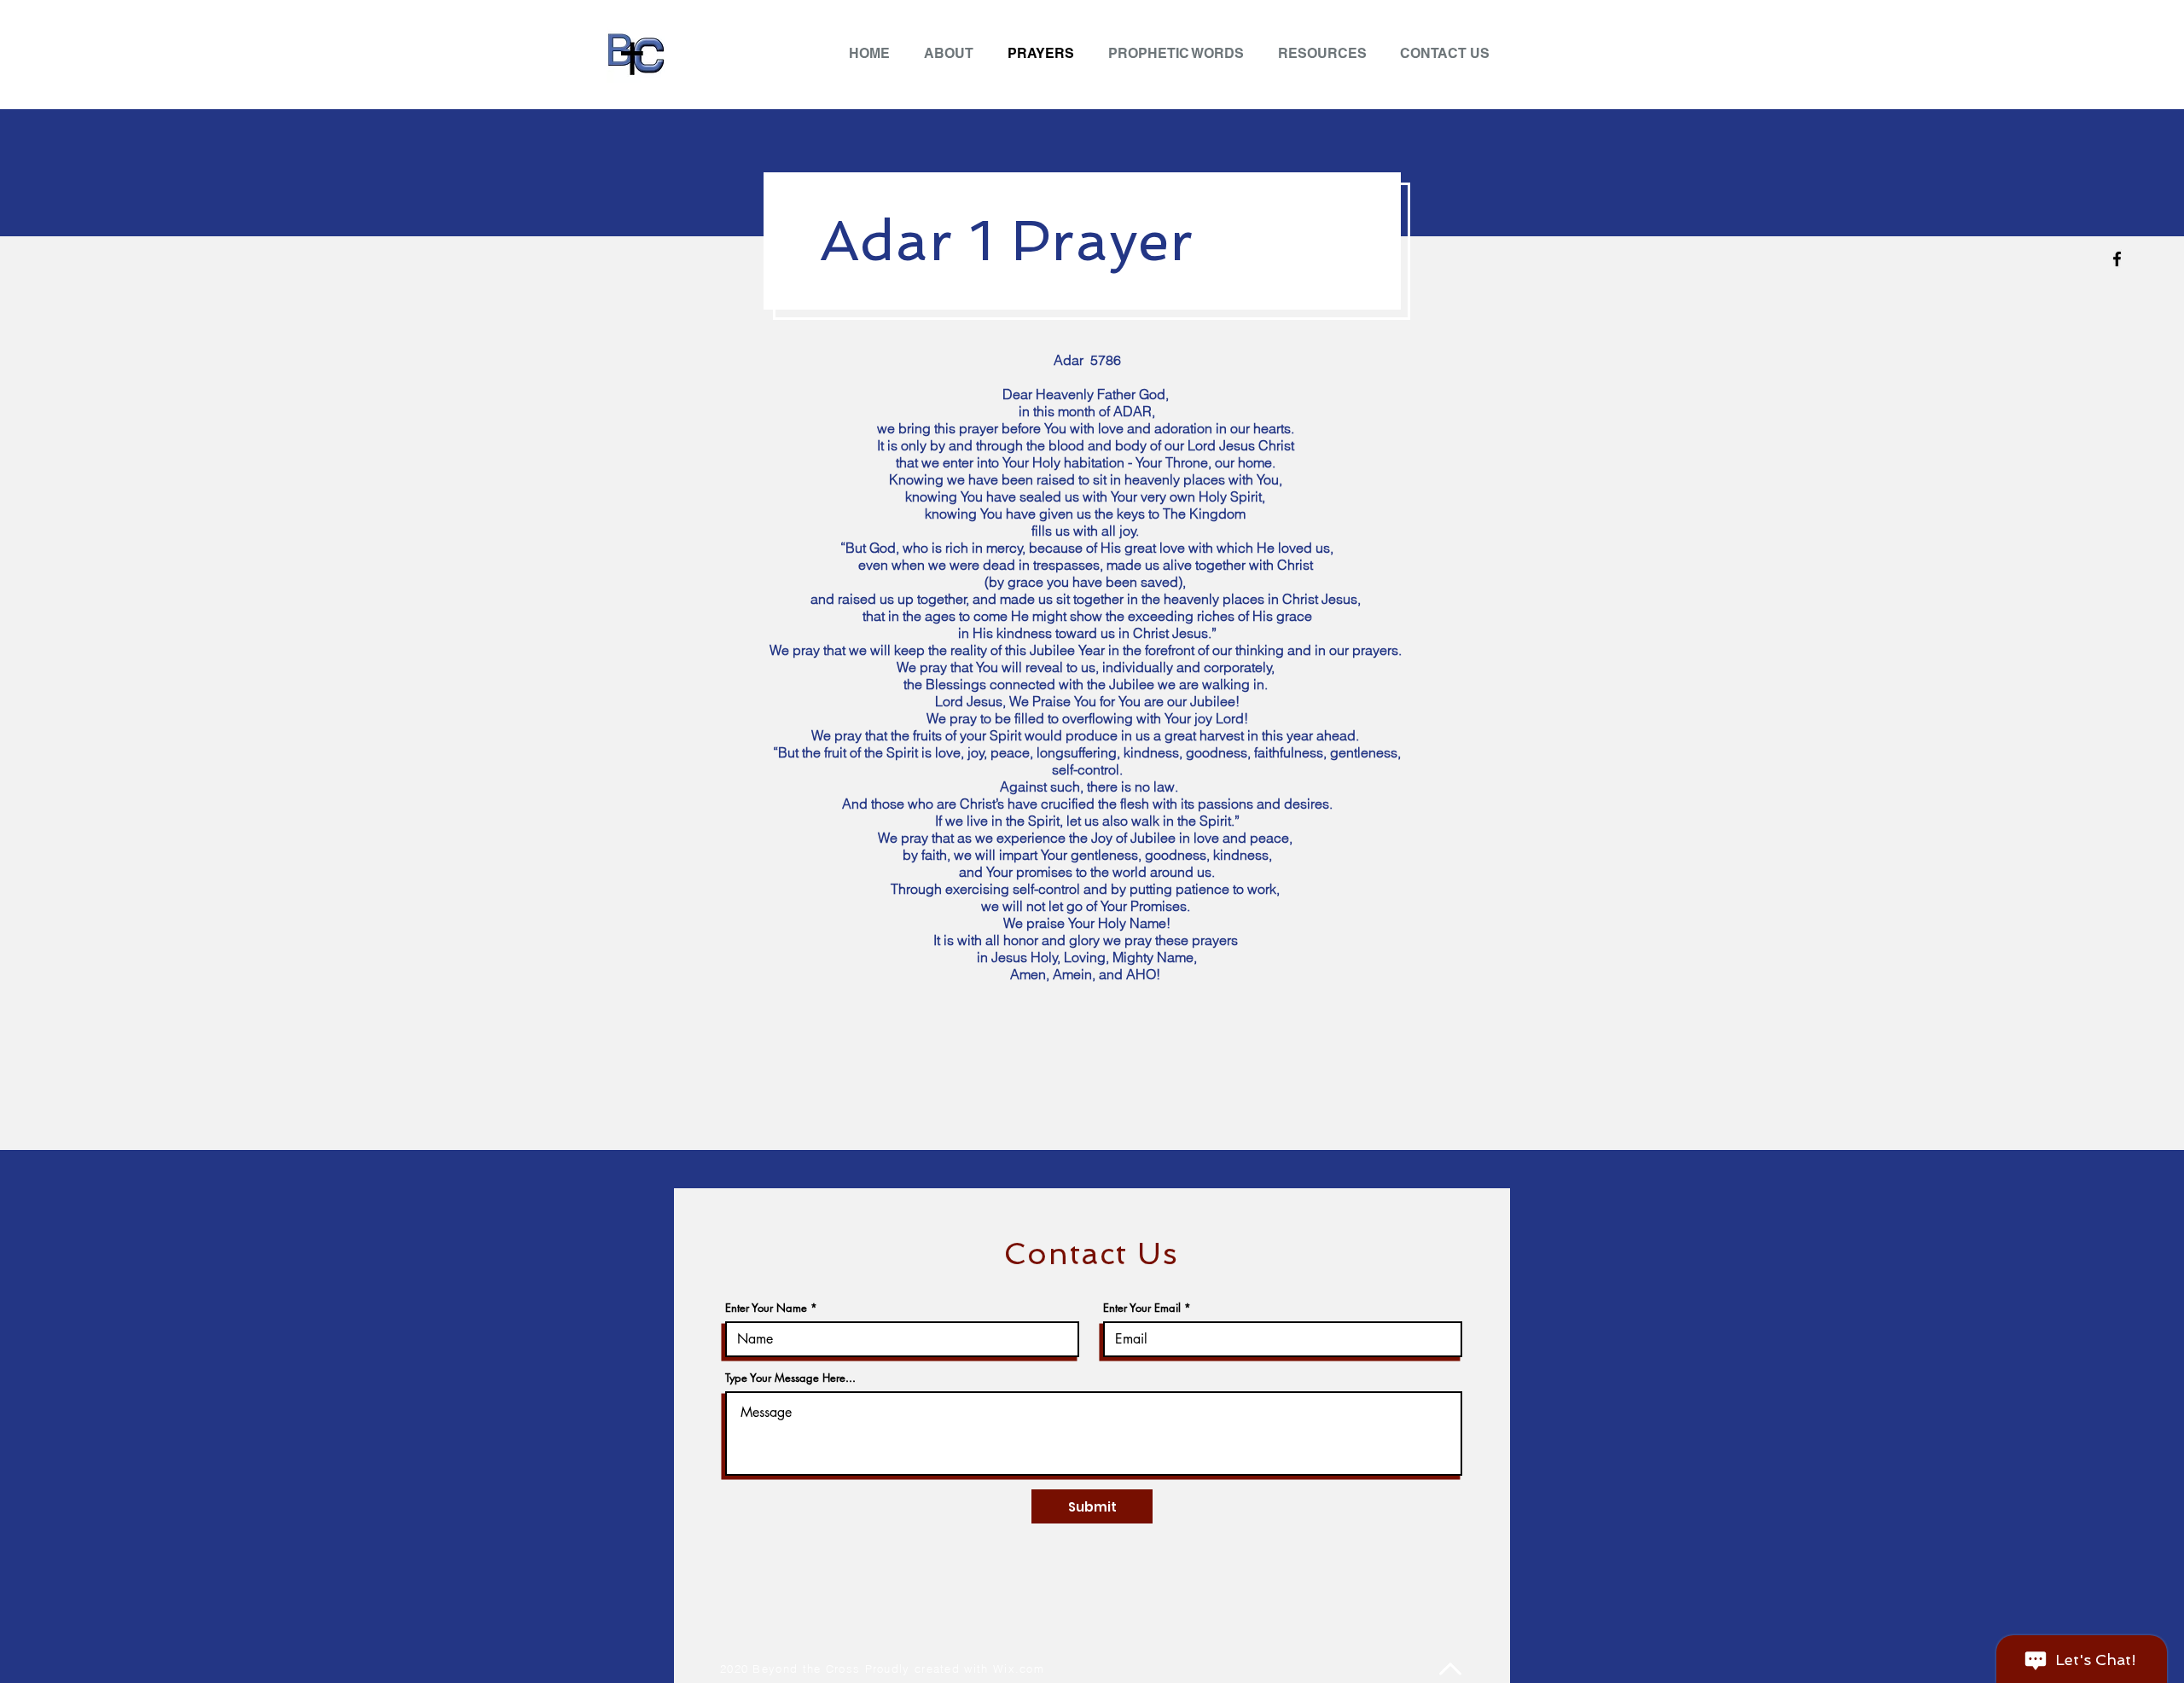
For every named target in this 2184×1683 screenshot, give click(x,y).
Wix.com (1019, 1668)
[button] (1326, 53)
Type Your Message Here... (790, 1378)
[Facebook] (2117, 259)
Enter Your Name (766, 1308)
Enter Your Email (1142, 1308)
